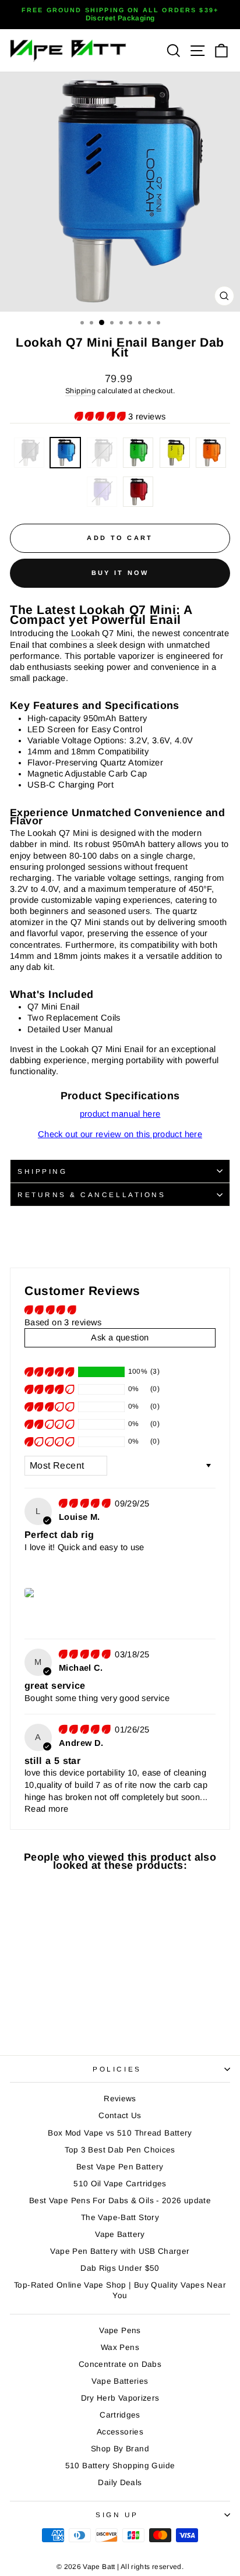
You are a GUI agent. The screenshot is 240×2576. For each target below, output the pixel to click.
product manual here (120, 1114)
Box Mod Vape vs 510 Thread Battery (120, 2133)
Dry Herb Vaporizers (120, 2398)
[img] (86, 1504)
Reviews (120, 2099)
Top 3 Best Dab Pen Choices (120, 2150)
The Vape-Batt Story (120, 2217)
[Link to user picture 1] (30, 1593)
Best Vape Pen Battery (120, 2167)
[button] (101, 417)
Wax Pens (120, 2347)
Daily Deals (120, 2483)
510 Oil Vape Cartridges (120, 2184)
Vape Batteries (120, 2381)
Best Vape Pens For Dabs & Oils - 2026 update (120, 2201)
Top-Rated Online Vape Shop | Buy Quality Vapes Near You (120, 2290)
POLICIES (117, 2069)
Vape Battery (120, 2234)
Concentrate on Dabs (120, 2364)
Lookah (85, 633)
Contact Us (120, 2116)
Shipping (80, 391)
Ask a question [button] (120, 1338)
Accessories (120, 2432)
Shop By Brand (120, 2449)
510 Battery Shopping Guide (120, 2466)
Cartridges (120, 2415)
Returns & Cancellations (91, 1195)
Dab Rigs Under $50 (120, 2268)
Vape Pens (120, 2330)
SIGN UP (117, 2515)
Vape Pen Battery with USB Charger (120, 2251)
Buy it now (120, 573)
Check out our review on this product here (120, 1134)
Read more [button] (46, 1809)
